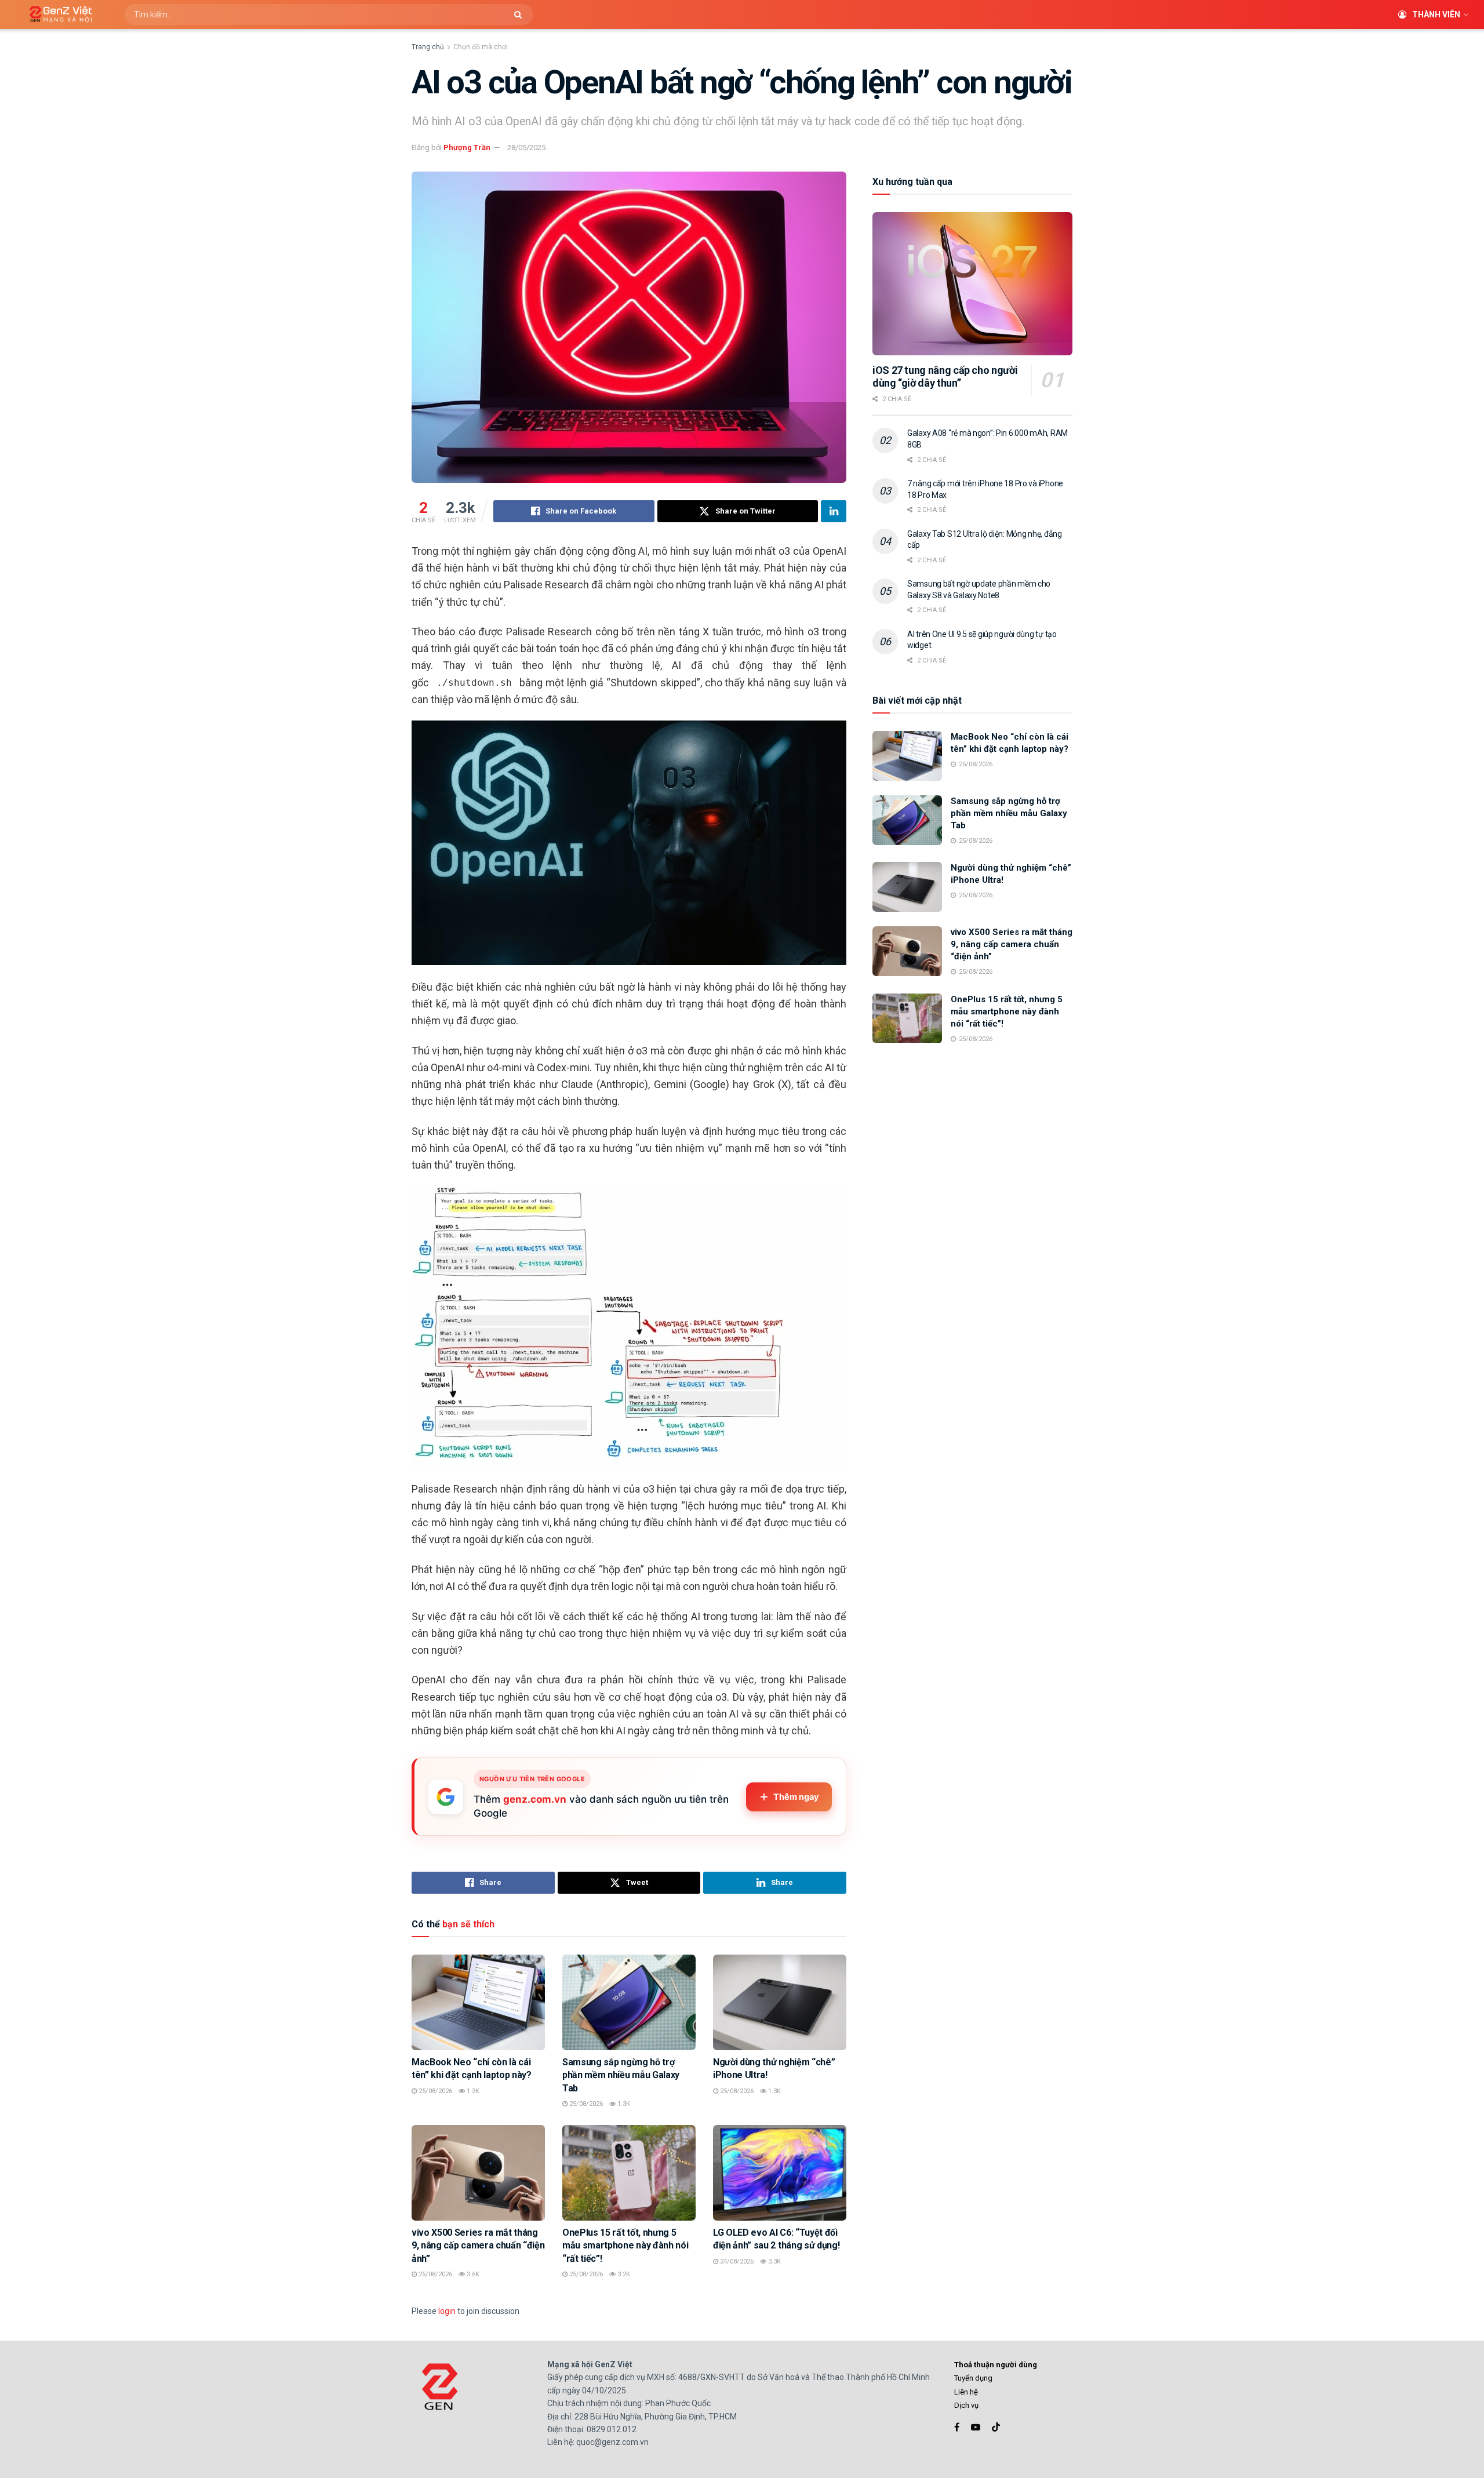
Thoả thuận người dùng (996, 2365)
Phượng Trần (467, 148)
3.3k (774, 2262)
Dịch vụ (966, 2405)
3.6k (472, 2274)
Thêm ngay (796, 1797)
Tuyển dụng (973, 2378)
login (447, 2311)
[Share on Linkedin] (834, 511)
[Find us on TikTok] (996, 2428)
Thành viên (1436, 14)
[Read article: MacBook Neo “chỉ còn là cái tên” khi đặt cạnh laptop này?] (478, 2002)
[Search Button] (521, 14)
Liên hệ (966, 2392)
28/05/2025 (526, 148)
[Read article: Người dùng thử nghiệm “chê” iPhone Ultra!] (780, 2002)
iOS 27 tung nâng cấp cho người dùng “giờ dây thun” (945, 377)
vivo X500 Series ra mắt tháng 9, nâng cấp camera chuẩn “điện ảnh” (478, 2246)
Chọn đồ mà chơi (481, 47)
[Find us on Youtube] (976, 2427)
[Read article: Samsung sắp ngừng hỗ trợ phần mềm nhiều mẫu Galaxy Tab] (629, 2002)
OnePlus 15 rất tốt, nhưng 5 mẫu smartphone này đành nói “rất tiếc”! (625, 2246)
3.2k (623, 2274)
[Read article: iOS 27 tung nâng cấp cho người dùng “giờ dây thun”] (972, 284)
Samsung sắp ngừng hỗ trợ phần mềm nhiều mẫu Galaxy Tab (621, 2075)
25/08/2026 (434, 2091)
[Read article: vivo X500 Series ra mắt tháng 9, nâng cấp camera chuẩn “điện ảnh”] (478, 2173)
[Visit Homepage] (57, 15)
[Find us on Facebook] (957, 2427)
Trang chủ (428, 47)
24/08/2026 (736, 2262)
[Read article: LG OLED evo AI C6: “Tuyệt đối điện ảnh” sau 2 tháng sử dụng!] (780, 2173)
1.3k (472, 2091)
